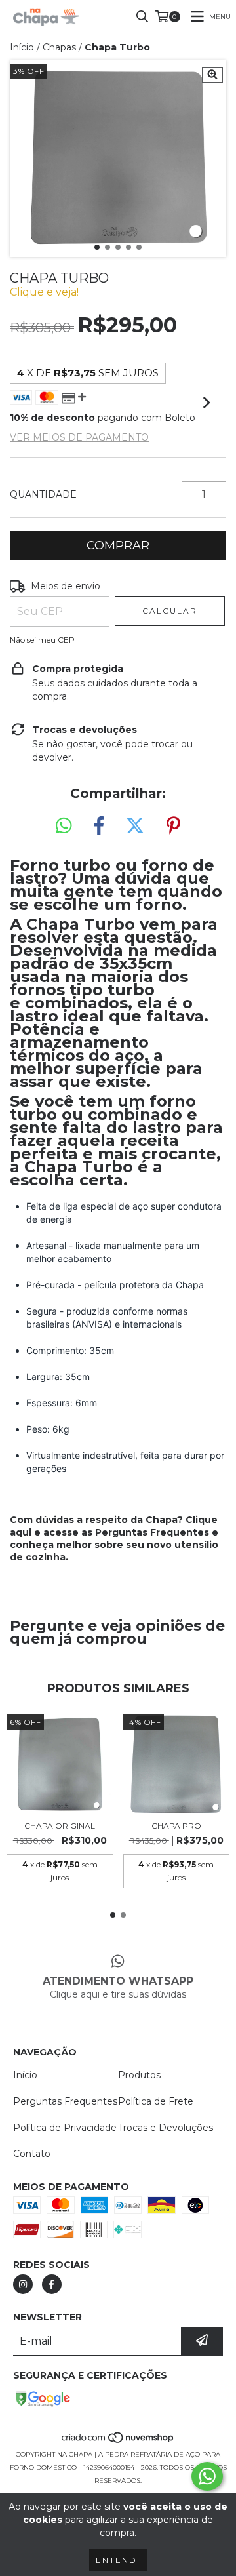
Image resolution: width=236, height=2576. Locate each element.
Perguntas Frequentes (152, 1532)
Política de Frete (156, 2101)
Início (22, 47)
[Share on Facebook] (99, 826)
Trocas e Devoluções (166, 2128)
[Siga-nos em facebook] (52, 2284)
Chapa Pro (176, 1826)
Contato (32, 2154)
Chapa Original (60, 1826)
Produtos (139, 2075)
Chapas (59, 47)
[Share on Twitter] (135, 826)
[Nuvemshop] (118, 2441)
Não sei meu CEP (42, 640)
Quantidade (43, 494)
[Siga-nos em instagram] (23, 2284)
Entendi (118, 2560)
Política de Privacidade (65, 2128)
